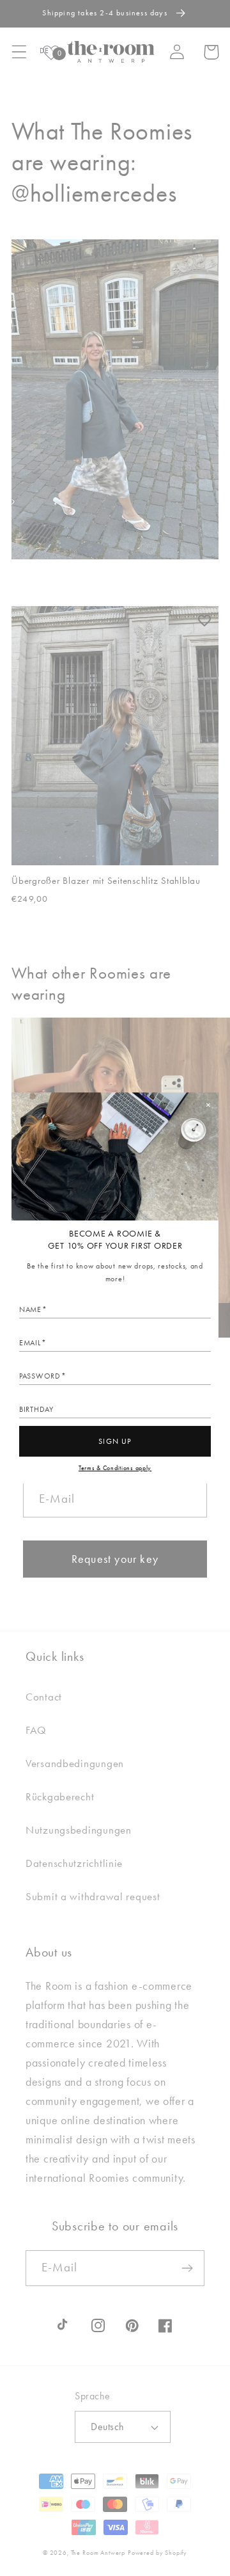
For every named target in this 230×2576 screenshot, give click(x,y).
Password (40, 1376)
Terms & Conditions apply (115, 1468)
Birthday (36, 1409)
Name (30, 1309)
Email (30, 1343)
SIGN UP (115, 1441)
